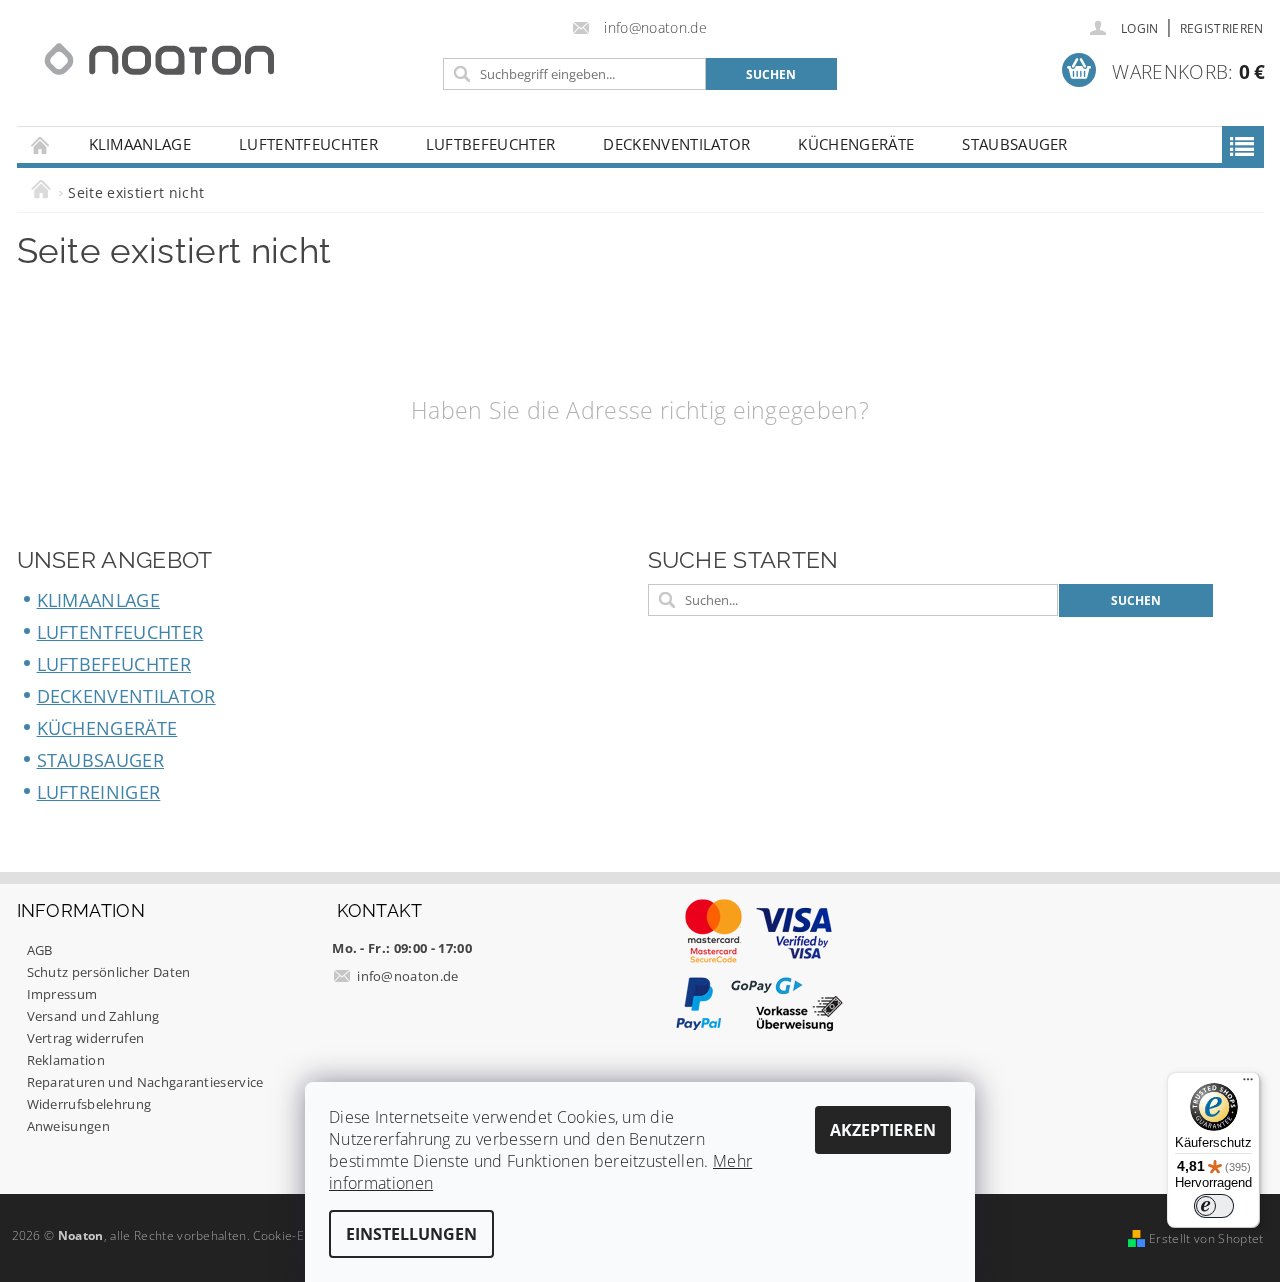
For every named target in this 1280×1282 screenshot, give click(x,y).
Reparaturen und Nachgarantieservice (145, 1082)
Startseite (41, 144)
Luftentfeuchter (308, 144)
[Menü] (1248, 1084)
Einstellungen (411, 1234)
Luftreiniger (99, 792)
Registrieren (1222, 28)
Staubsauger (1015, 144)
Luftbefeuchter (490, 144)
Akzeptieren (883, 1130)
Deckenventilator (676, 144)
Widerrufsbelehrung (89, 1104)
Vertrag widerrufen (86, 1038)
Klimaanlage (140, 144)
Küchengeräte (856, 144)
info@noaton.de (408, 976)
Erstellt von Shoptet (1206, 1238)
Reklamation (66, 1060)
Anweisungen (69, 1126)
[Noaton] (159, 60)
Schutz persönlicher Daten (109, 972)
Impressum (62, 994)
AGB (40, 950)
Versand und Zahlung (93, 1016)
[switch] (1214, 1206)
